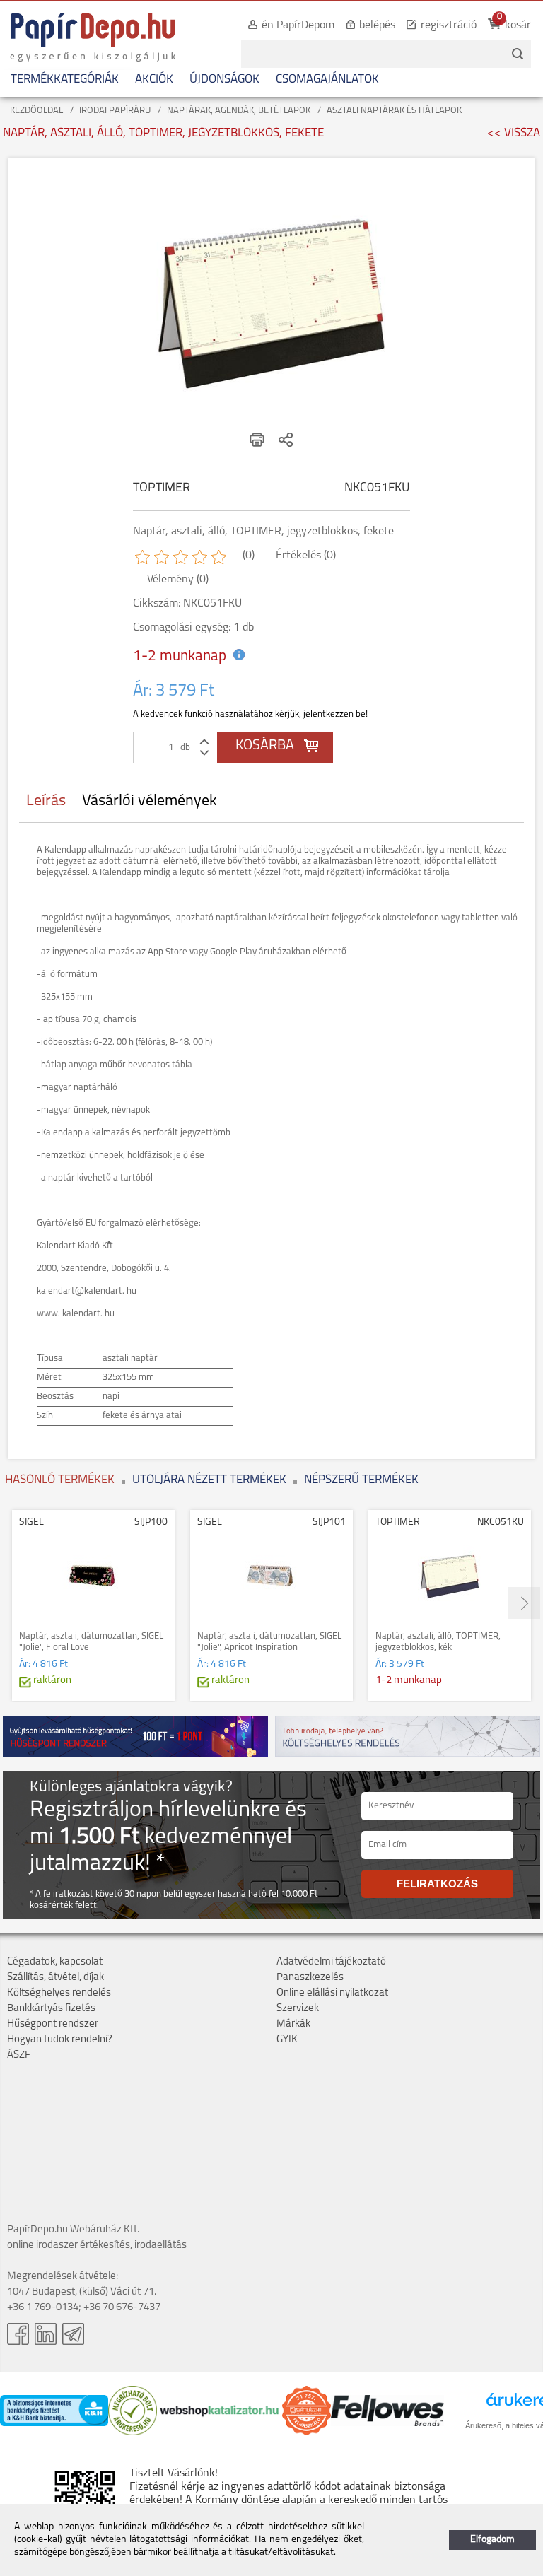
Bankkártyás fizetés (51, 2009)
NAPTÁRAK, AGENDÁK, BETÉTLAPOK (239, 111)
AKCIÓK (154, 80)
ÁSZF (19, 2055)
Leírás (46, 801)
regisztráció (449, 25)
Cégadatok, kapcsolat (55, 1962)
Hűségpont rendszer (53, 2024)
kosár (518, 25)
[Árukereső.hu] (133, 2433)
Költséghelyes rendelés (59, 1993)
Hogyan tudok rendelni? (60, 2040)
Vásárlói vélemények (150, 801)
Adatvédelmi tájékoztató (331, 1962)
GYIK (287, 2040)
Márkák (293, 2024)
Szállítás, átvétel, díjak (56, 1978)
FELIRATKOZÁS (437, 1884)
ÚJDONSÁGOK (224, 80)
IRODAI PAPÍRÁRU (115, 111)
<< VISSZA (514, 133)
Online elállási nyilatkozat (332, 1993)
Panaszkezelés (310, 1978)
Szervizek (298, 2009)
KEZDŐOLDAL (36, 111)
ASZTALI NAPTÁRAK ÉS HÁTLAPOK (394, 111)
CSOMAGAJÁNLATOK (327, 80)
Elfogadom (492, 2540)
